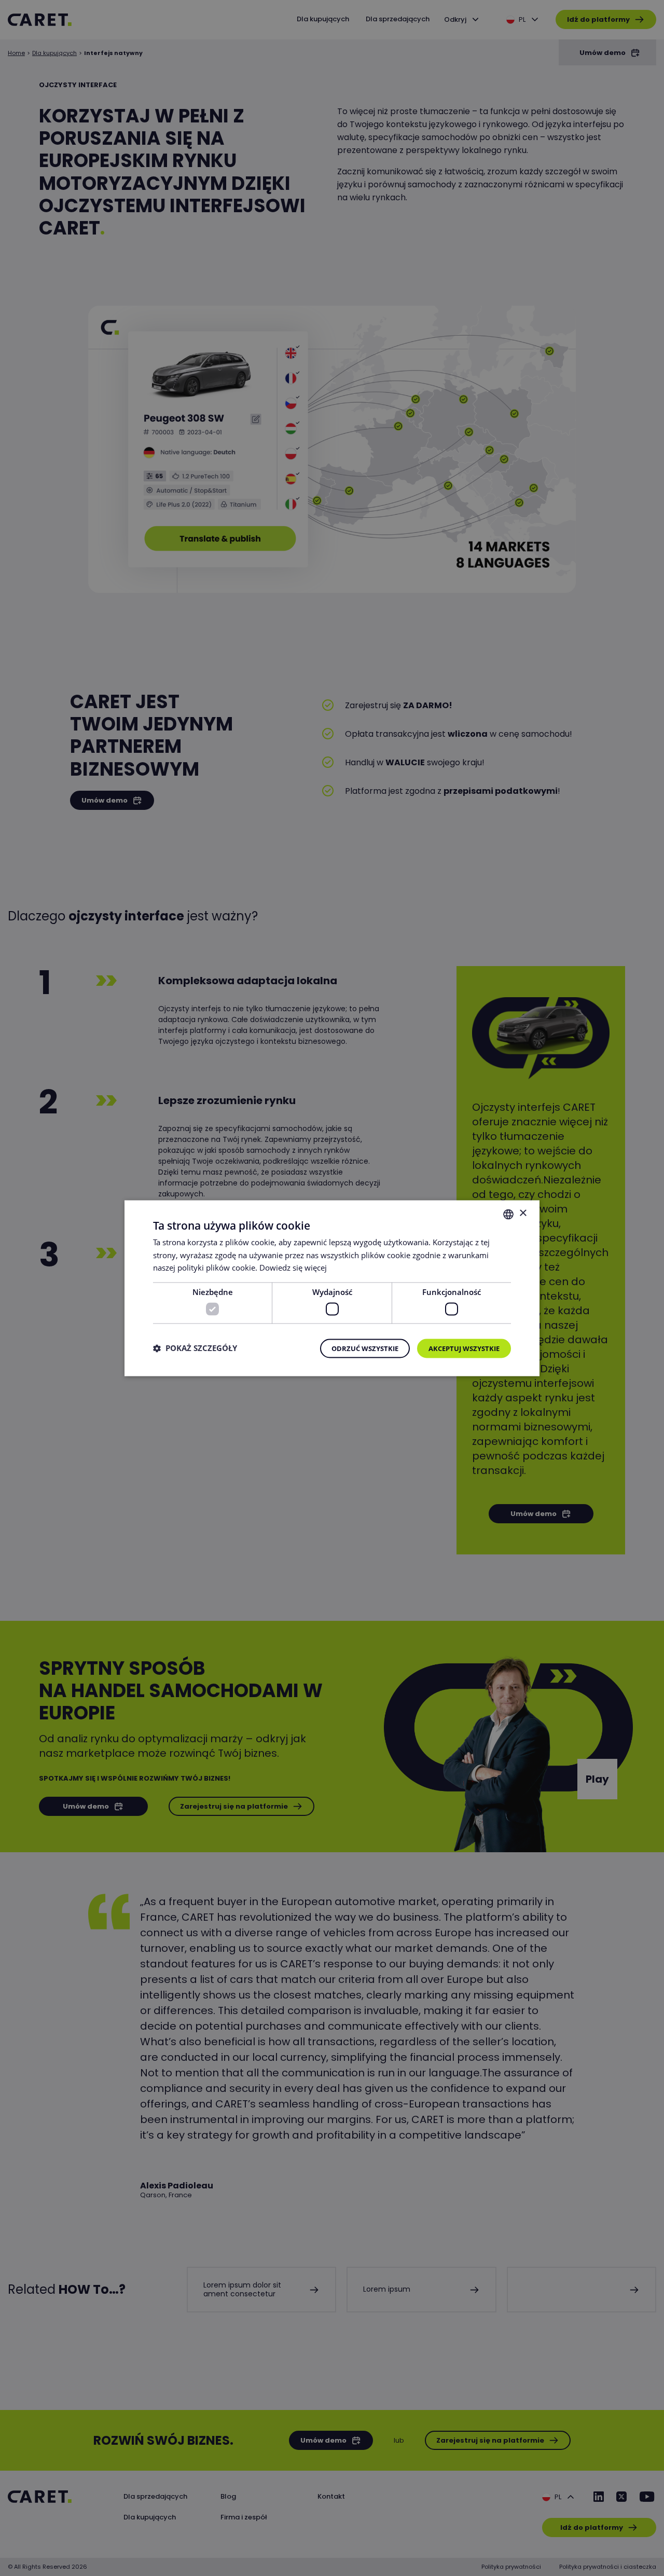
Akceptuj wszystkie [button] (464, 1348)
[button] (195, 1348)
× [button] (523, 1213)
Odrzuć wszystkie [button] (365, 1348)
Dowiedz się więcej (293, 1268)
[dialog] (332, 1288)
